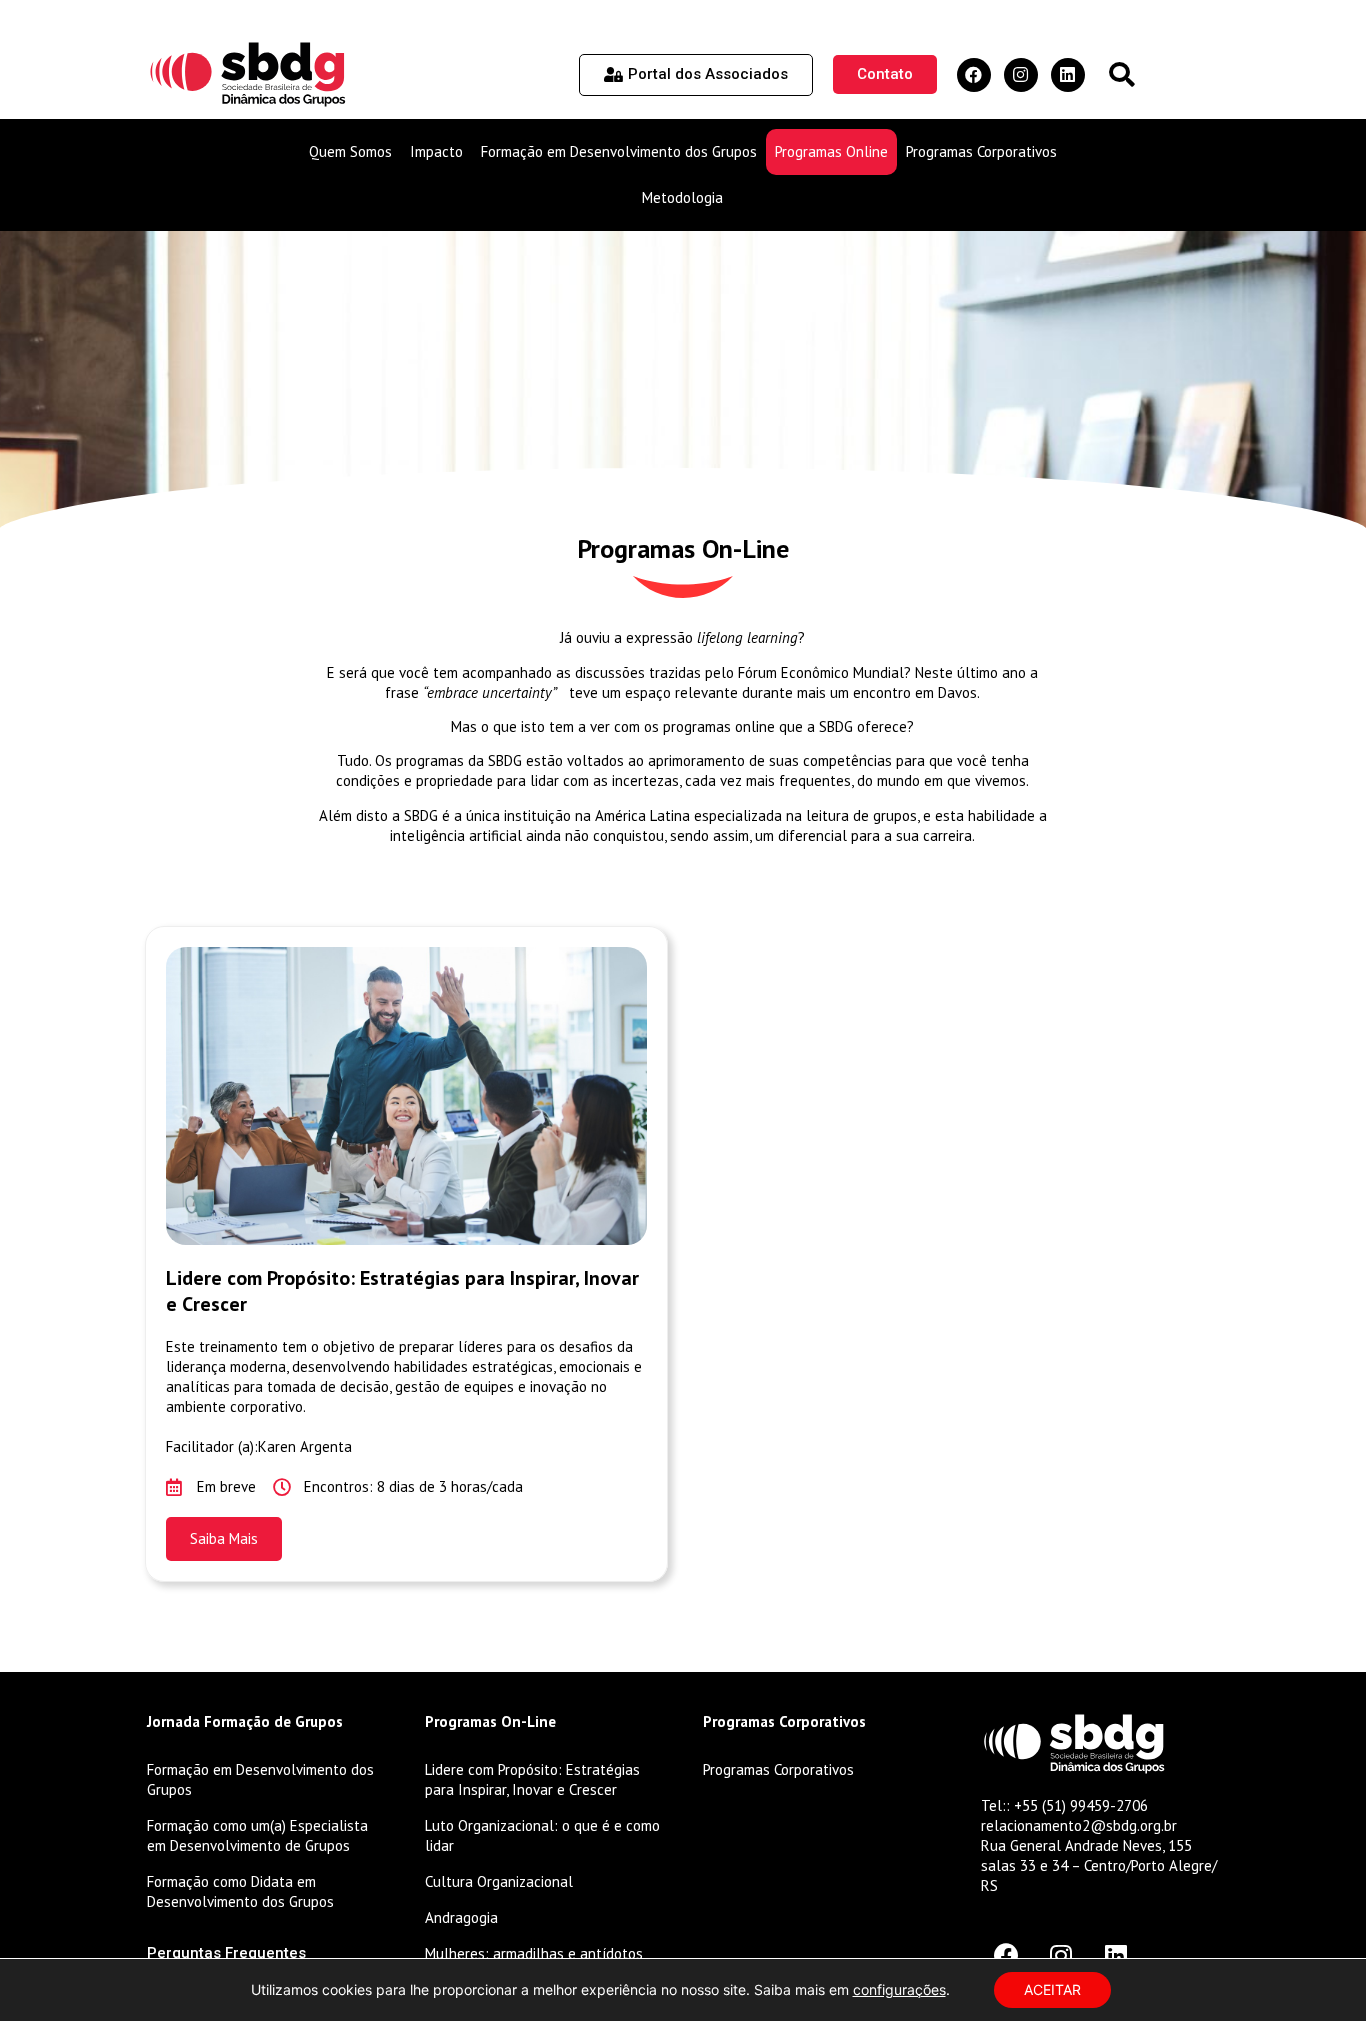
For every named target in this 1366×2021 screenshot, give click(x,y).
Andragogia (461, 1917)
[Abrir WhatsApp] (1316, 1970)
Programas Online (831, 151)
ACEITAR (1052, 1989)
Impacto (436, 151)
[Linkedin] (1068, 75)
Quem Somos (350, 151)
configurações (899, 1989)
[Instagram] (1021, 75)
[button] (1121, 74)
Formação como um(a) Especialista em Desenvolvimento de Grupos (257, 1835)
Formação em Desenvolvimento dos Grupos (619, 151)
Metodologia (682, 197)
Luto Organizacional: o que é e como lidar (542, 1835)
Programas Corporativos (981, 151)
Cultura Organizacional (499, 1881)
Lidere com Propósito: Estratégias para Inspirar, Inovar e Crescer (532, 1779)
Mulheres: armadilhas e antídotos (534, 1953)
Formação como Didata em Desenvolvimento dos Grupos (240, 1891)
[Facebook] (974, 75)
